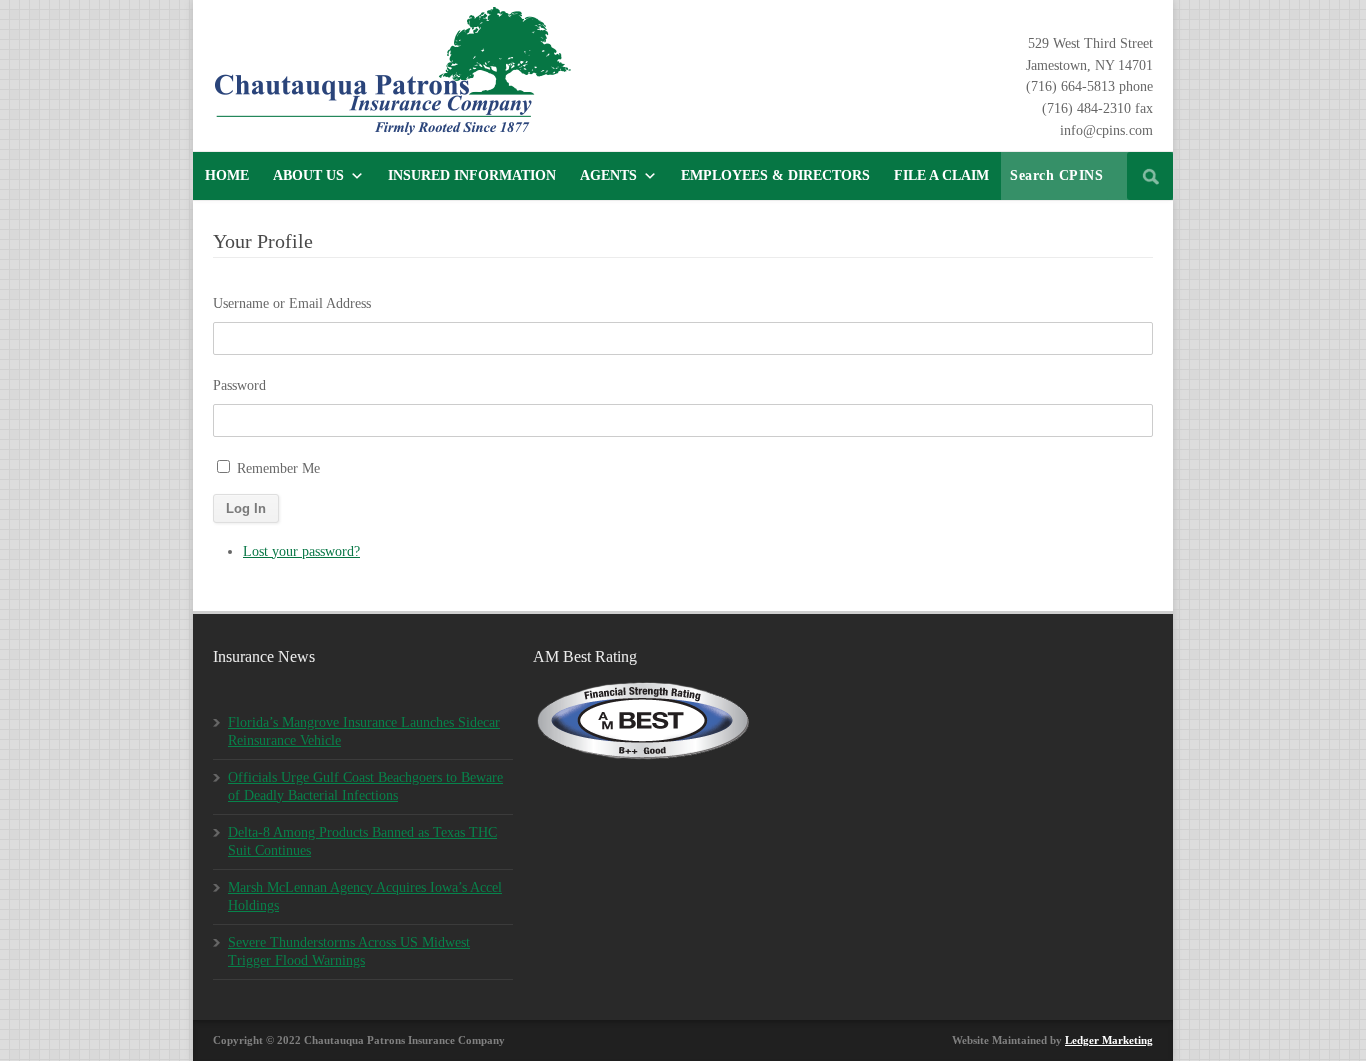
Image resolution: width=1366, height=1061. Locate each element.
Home (227, 175)
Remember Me (278, 468)
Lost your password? (301, 551)
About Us (308, 175)
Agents (608, 175)
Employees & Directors (775, 175)
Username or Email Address (292, 303)
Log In (246, 508)
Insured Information (472, 175)
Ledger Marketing (1109, 1040)
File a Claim (941, 175)
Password (239, 385)
